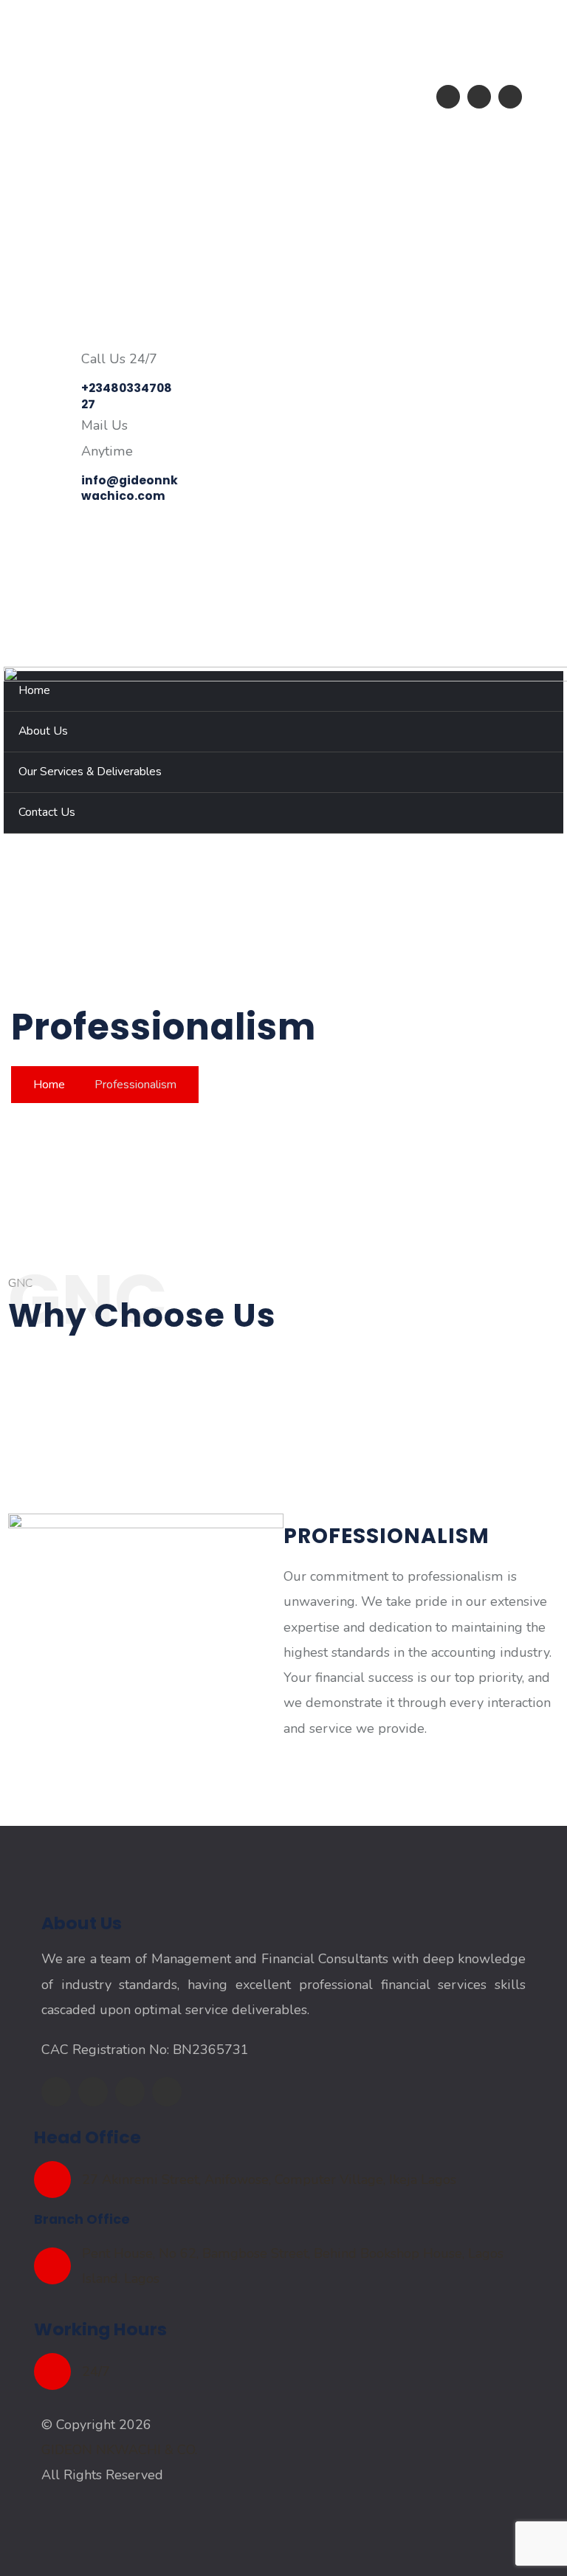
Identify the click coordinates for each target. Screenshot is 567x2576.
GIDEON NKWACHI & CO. (119, 2450)
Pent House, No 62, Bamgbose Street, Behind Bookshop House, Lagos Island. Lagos (293, 2266)
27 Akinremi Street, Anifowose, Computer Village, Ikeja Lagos (269, 2180)
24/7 (96, 2371)
